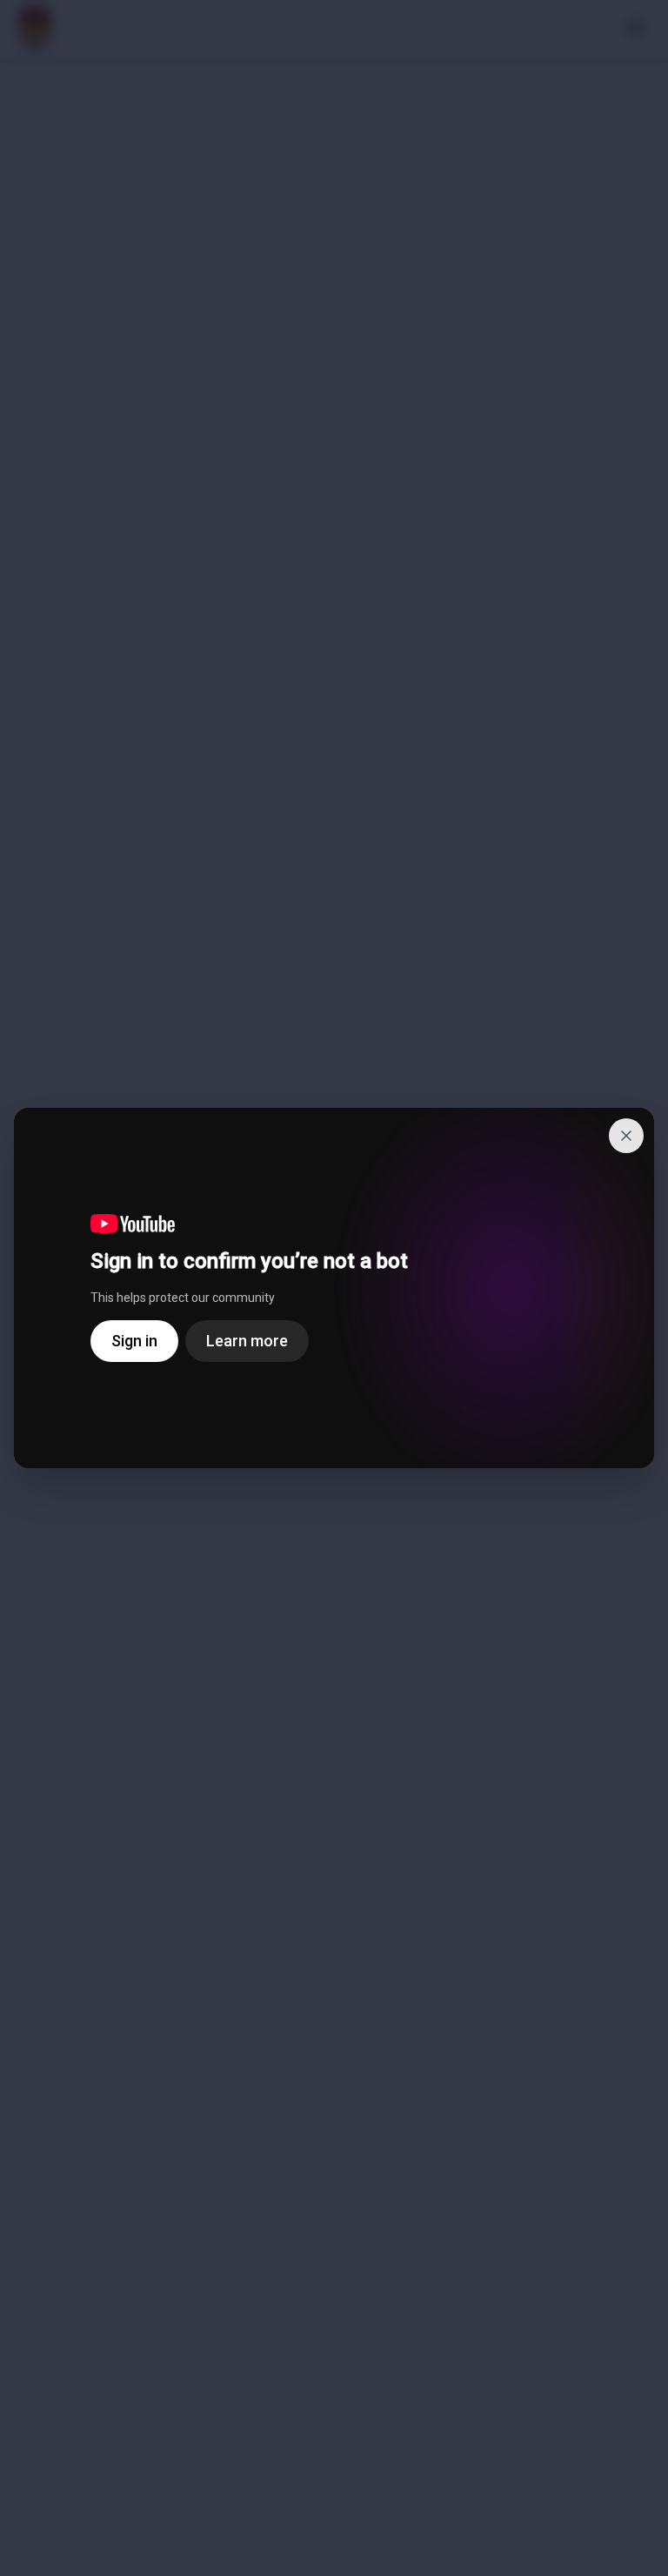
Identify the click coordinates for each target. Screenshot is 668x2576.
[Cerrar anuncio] (626, 1136)
